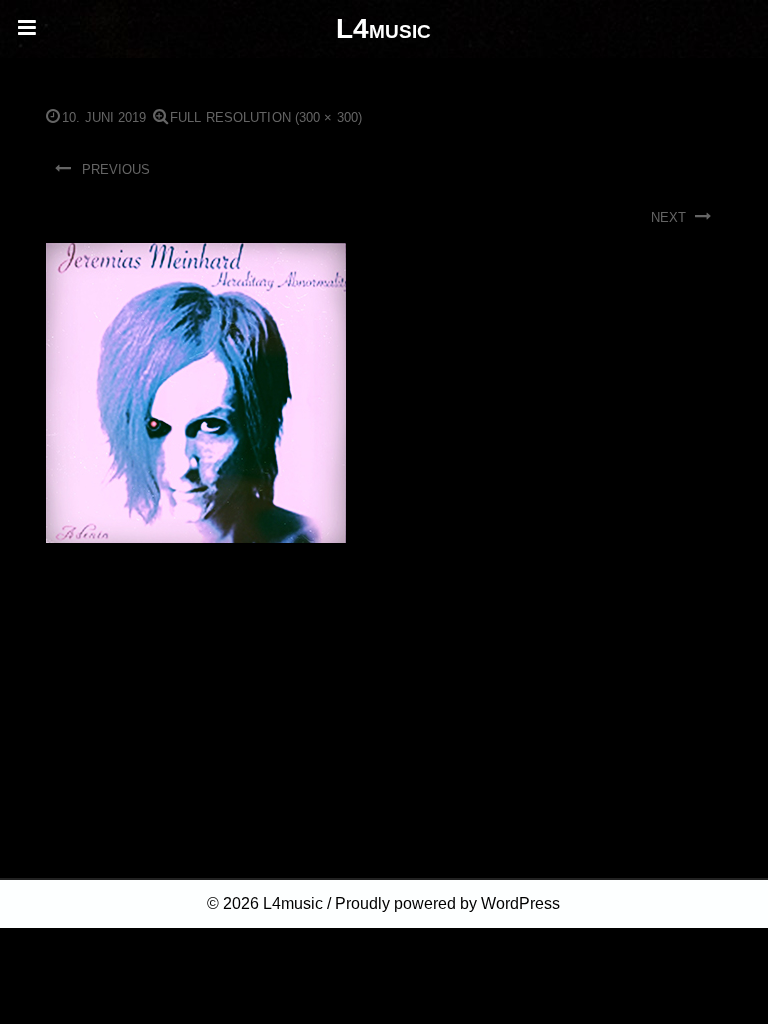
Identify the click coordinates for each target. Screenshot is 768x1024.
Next (668, 217)
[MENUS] (29, 29)
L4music (293, 903)
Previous (116, 169)
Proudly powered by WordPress (447, 903)
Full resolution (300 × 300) (266, 117)
